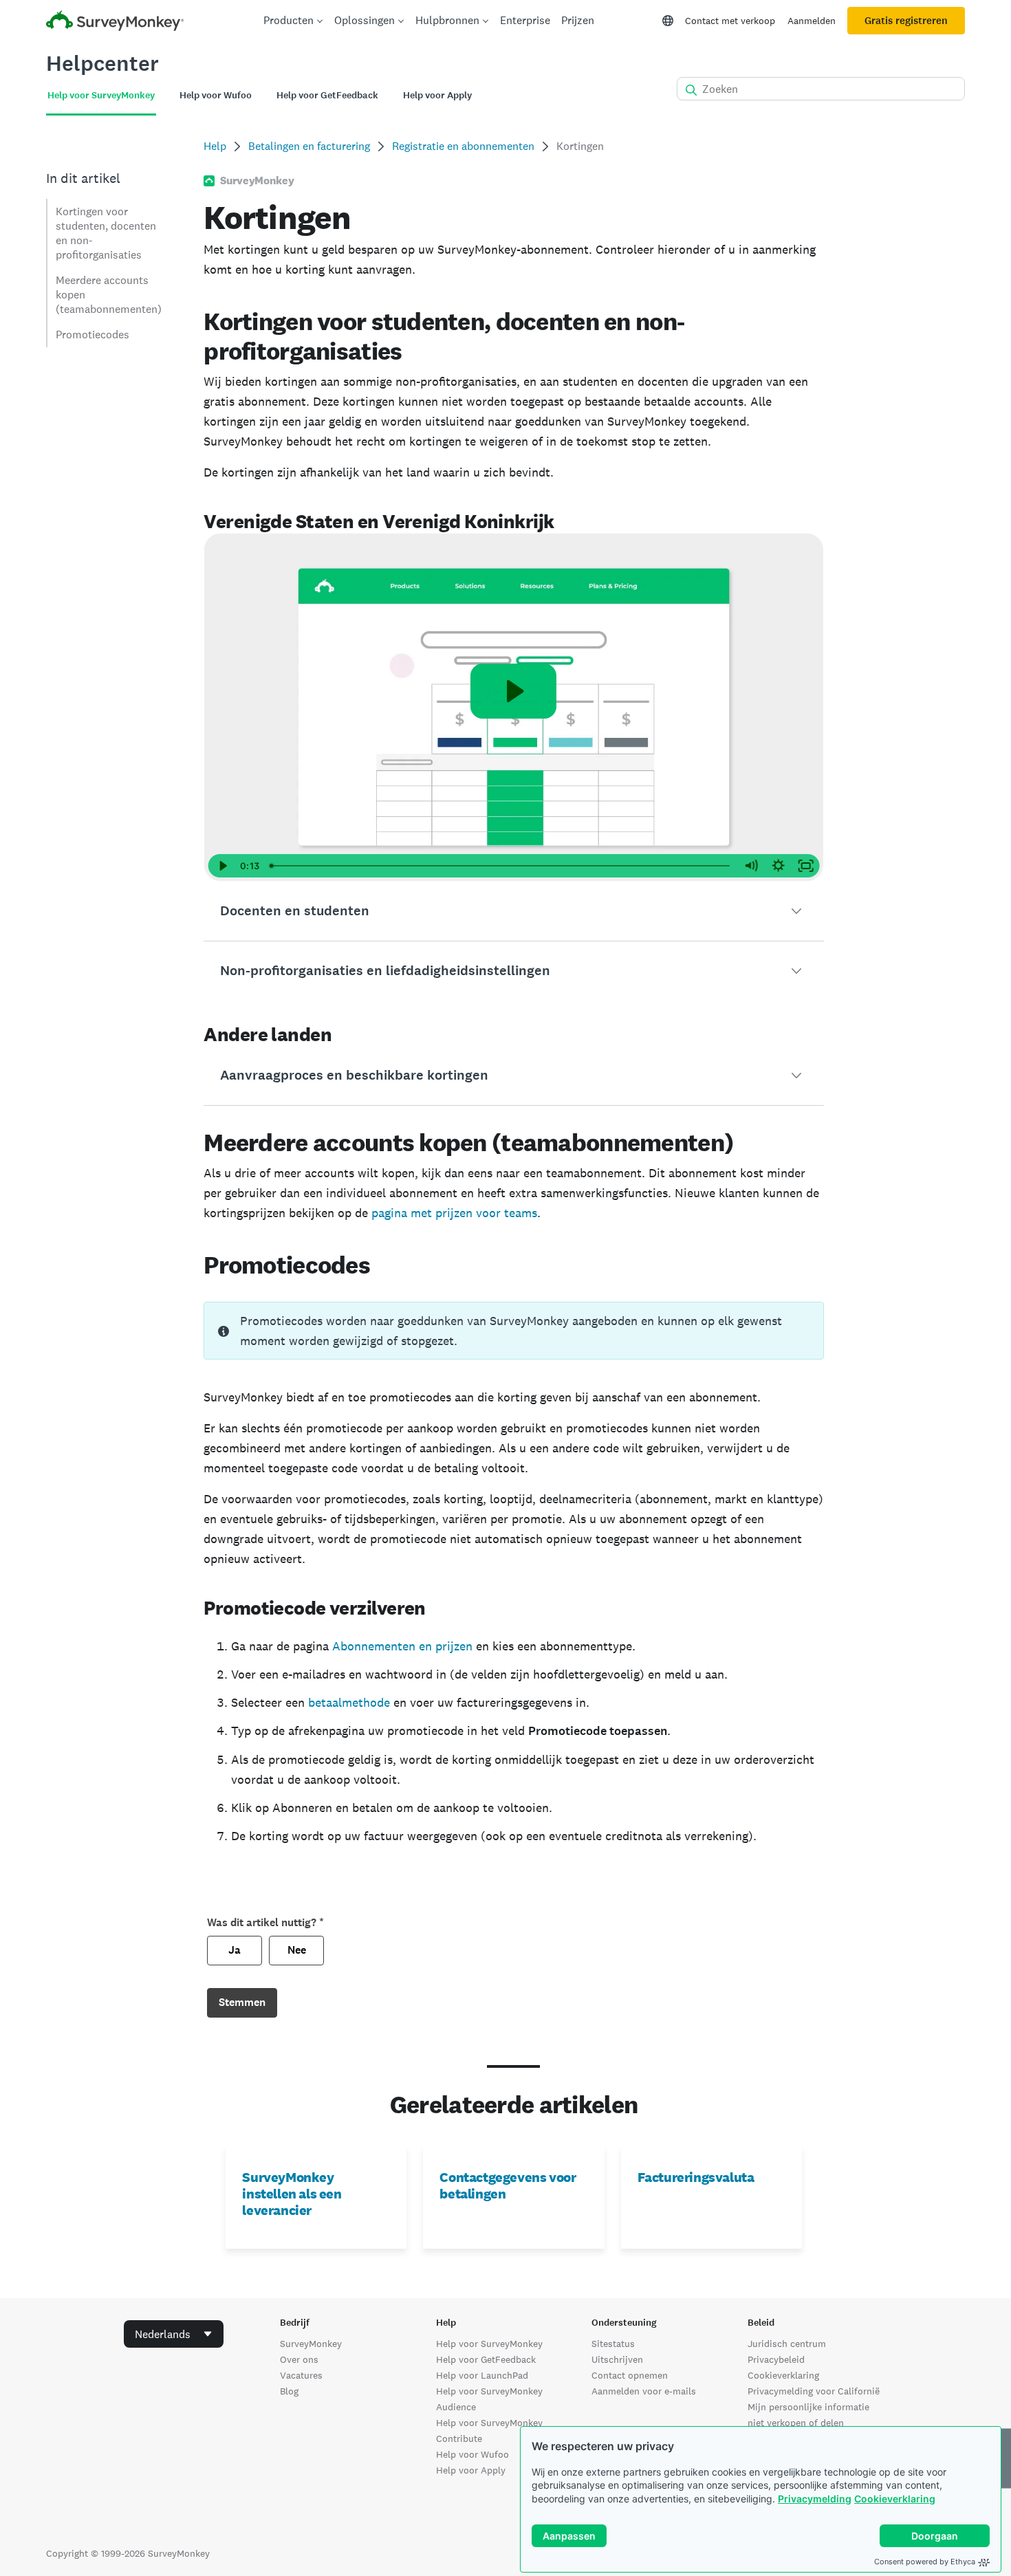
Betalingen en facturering (309, 146)
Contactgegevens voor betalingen (508, 2185)
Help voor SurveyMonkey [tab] (101, 95)
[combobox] (174, 2334)
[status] (513, 1331)
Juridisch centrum (787, 2344)
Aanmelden (812, 21)
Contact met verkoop (730, 21)
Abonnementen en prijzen (402, 1646)
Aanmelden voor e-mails (644, 2391)
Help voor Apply (471, 2470)
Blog (289, 2391)
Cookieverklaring (895, 2499)
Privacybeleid (776, 2359)
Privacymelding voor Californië (814, 2391)
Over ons (299, 2359)
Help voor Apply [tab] (437, 95)
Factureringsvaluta (696, 2177)
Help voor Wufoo (472, 2454)
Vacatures (301, 2375)
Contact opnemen (630, 2375)
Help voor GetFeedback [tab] (327, 95)
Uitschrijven (617, 2359)
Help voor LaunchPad (482, 2375)
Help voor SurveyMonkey (489, 2344)
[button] (513, 911)
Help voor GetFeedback (486, 2359)
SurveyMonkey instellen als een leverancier (292, 2194)
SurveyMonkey (311, 2344)
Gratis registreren (906, 21)
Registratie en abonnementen (463, 146)
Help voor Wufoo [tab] (216, 95)
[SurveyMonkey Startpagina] (115, 22)
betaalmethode (349, 1702)
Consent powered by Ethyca (925, 2562)
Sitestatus (613, 2344)
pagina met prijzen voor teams (454, 1213)
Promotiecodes (93, 335)
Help (215, 146)
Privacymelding (815, 2499)
